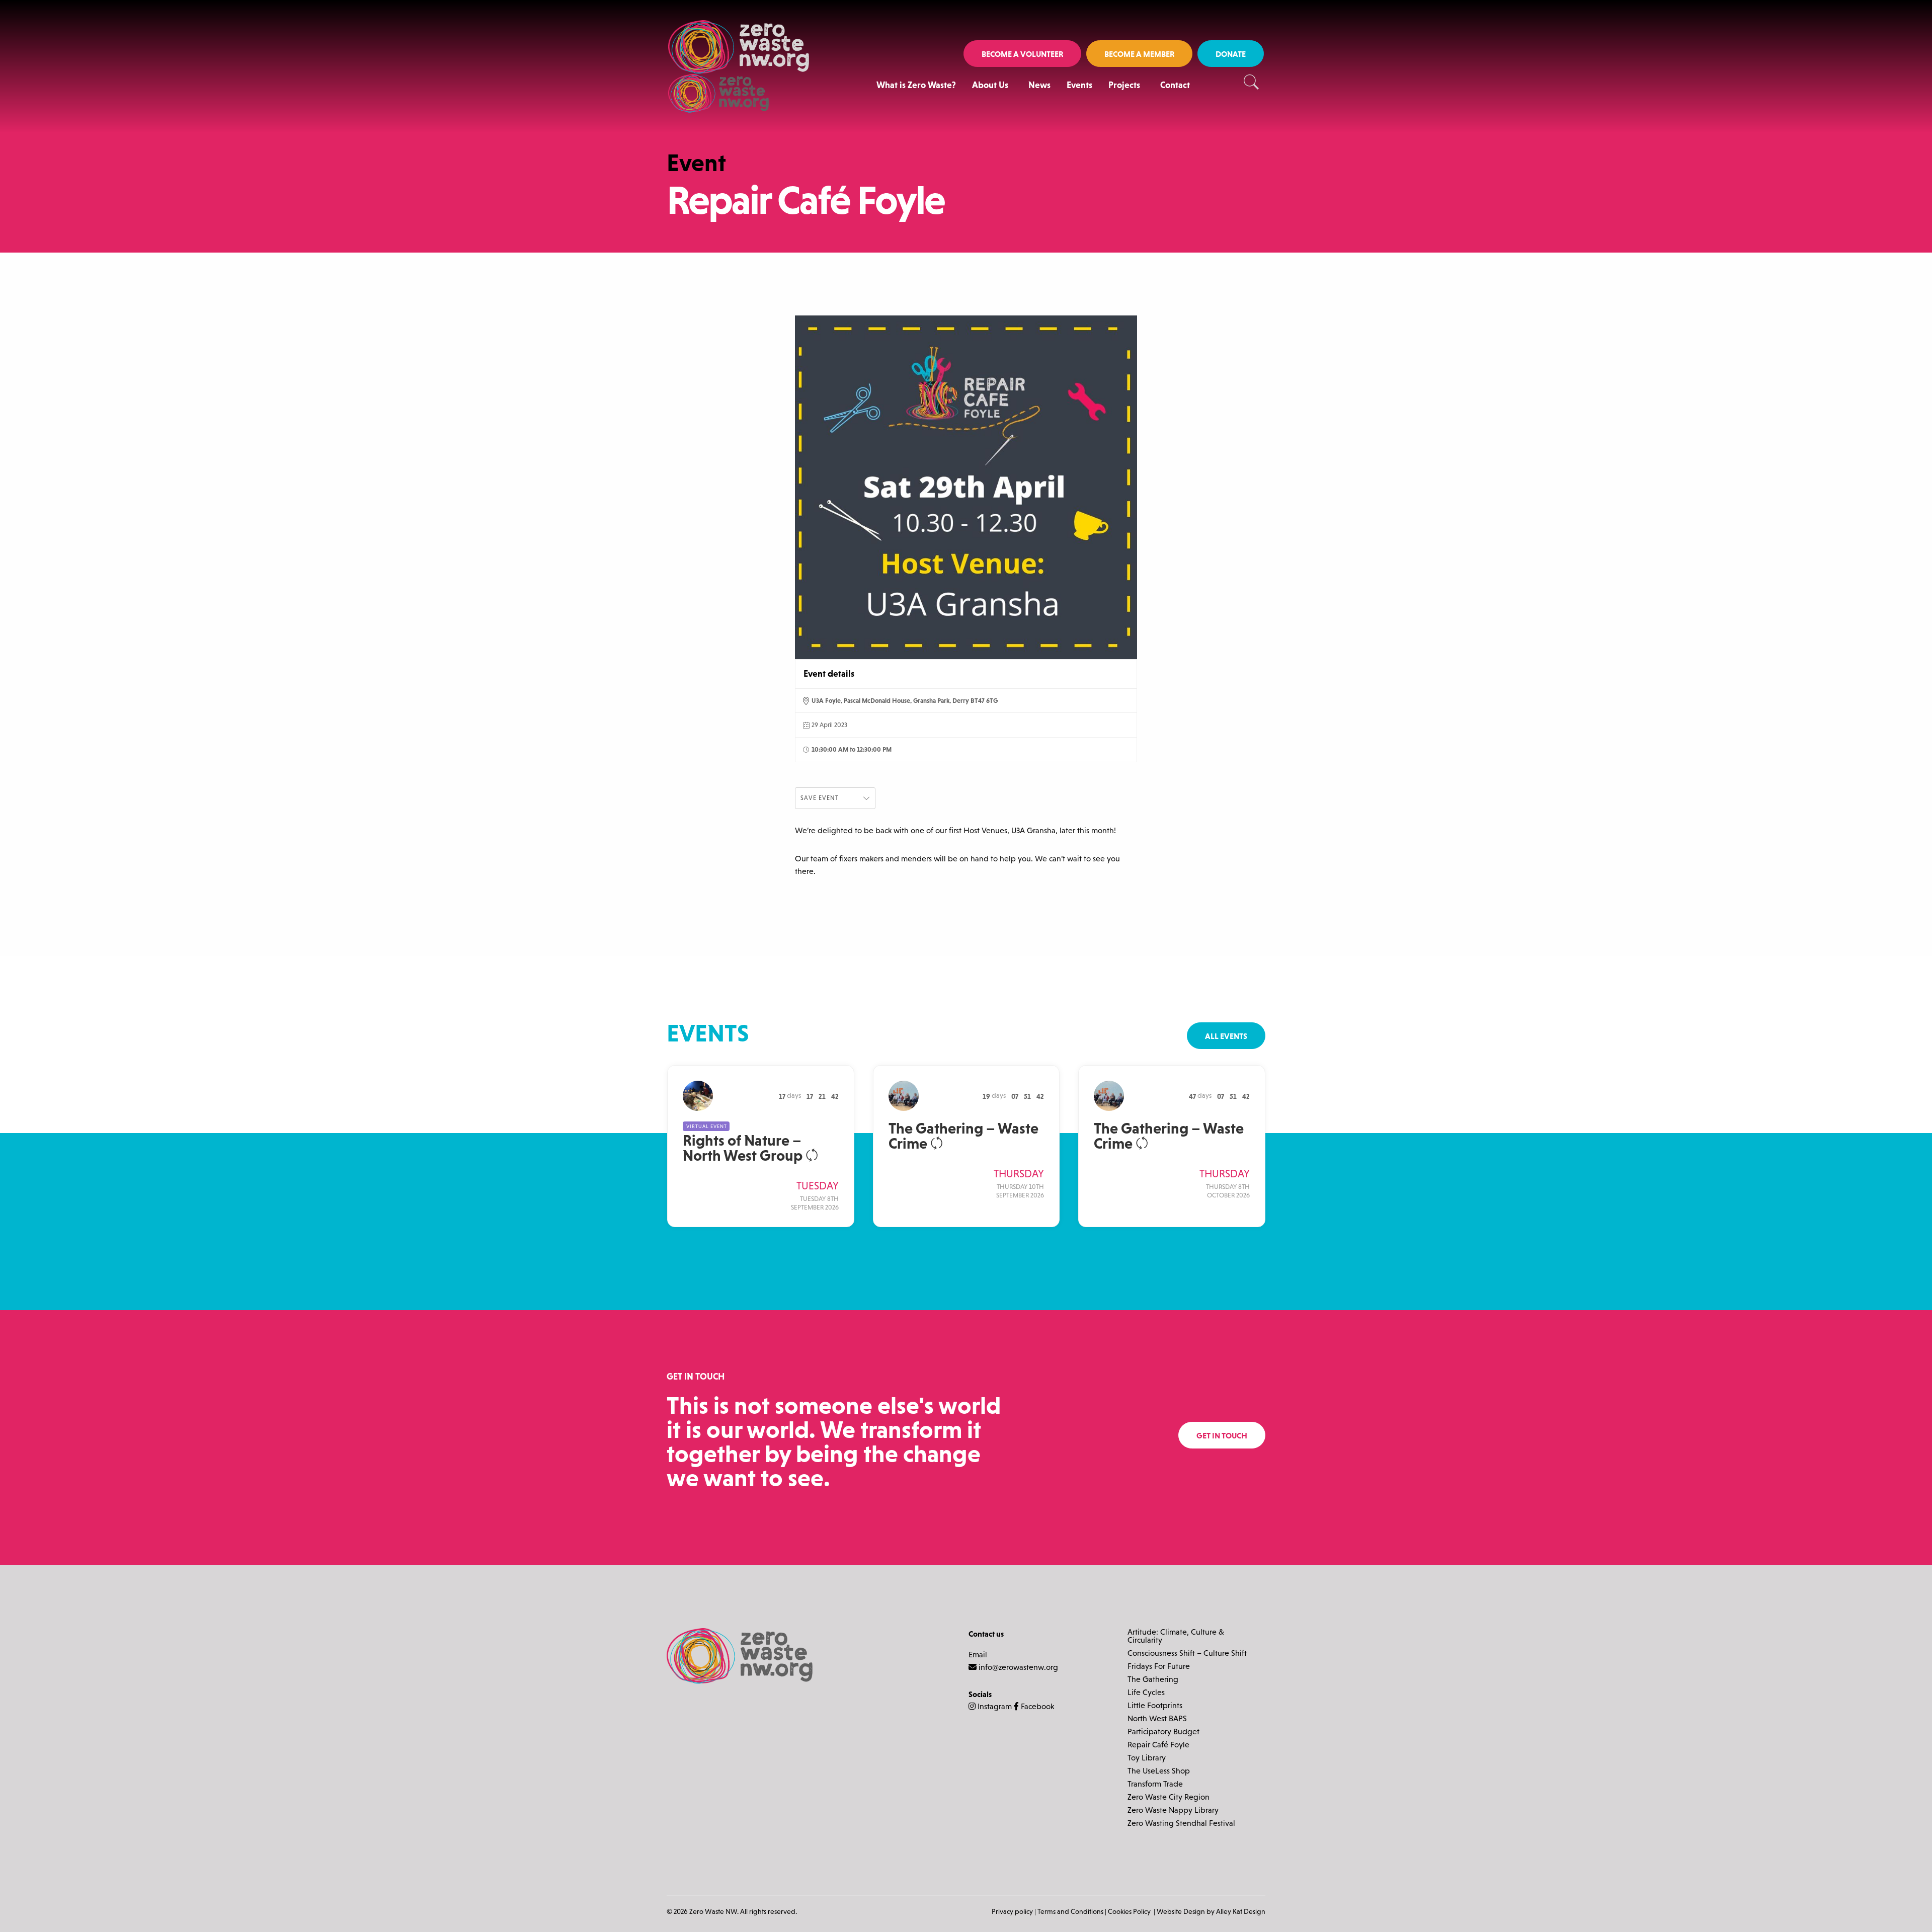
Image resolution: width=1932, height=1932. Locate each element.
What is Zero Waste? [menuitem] (916, 85)
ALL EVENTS (1226, 1036)
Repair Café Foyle (1158, 1745)
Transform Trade (1155, 1784)
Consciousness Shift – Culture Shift (1187, 1653)
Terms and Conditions (1070, 1911)
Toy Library (1147, 1758)
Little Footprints (1155, 1706)
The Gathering (1153, 1679)
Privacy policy (1012, 1911)
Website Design (1181, 1911)
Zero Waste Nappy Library (1173, 1810)
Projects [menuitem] (1124, 85)
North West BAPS (1157, 1719)
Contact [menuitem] (1175, 85)
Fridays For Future (1159, 1666)
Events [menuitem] (1079, 85)
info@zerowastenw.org (1018, 1667)
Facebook (1036, 1706)
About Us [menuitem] (990, 85)
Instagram (994, 1706)
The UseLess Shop (1159, 1771)
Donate (1231, 54)
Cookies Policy (1130, 1911)
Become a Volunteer (1022, 54)
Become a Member (1139, 54)
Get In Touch (1222, 1435)
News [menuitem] (1039, 85)
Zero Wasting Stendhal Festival (1181, 1823)
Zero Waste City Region (1169, 1797)
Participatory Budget (1163, 1732)
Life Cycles (1146, 1693)
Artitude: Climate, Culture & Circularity (1176, 1636)
